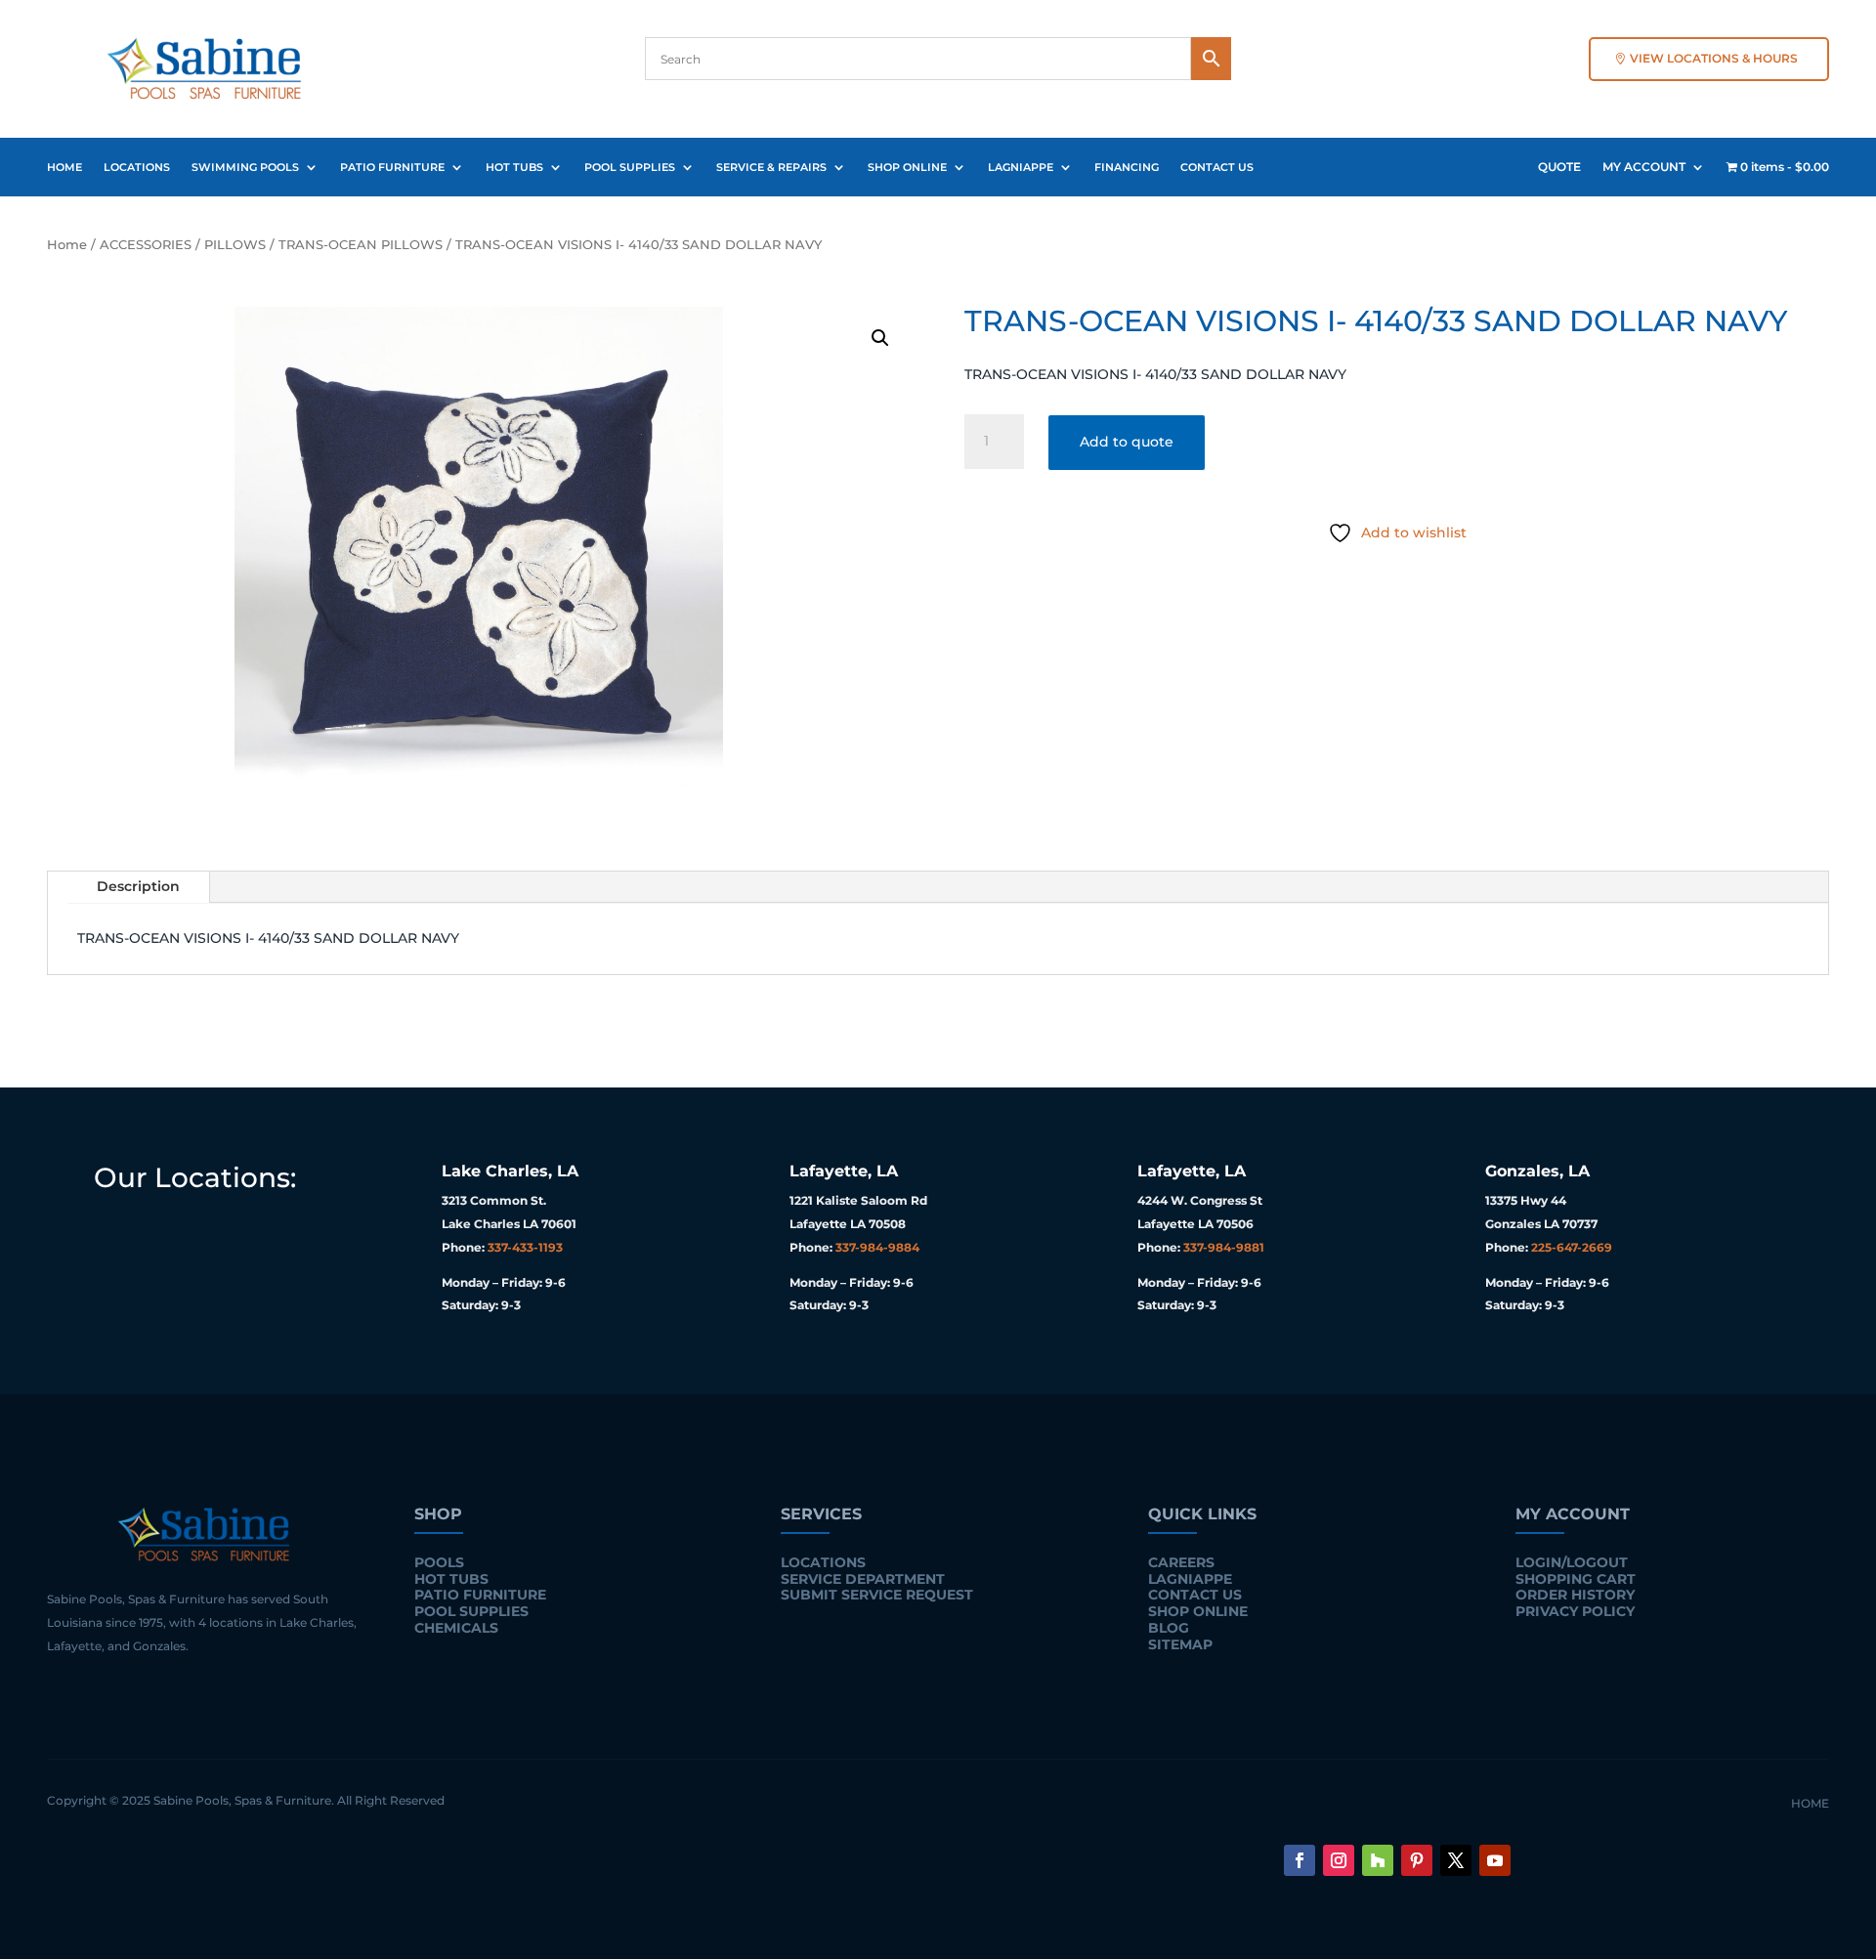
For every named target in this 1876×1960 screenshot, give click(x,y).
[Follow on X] (1456, 1860)
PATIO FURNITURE (392, 167)
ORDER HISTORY (1575, 1595)
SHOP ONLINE (907, 167)
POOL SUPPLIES (630, 167)
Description (138, 886)
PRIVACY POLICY (1575, 1611)
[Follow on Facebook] (1300, 1860)
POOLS (439, 1562)
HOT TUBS (514, 167)
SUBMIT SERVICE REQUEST (877, 1595)
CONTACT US (1217, 167)
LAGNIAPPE (1021, 167)
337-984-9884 (877, 1247)
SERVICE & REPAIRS (771, 167)
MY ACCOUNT (1644, 167)
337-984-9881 (1224, 1247)
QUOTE (1559, 167)
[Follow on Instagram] (1339, 1860)
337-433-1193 (525, 1247)
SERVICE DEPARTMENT (863, 1579)
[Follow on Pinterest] (1417, 1860)
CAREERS (1181, 1562)
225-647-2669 (1572, 1247)
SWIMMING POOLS (245, 167)
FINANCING (1127, 167)
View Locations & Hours (1714, 58)
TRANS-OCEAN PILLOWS (361, 245)
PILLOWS (235, 245)
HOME (64, 167)
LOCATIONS (137, 167)
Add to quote (1127, 442)
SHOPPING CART (1576, 1579)
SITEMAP (1180, 1644)
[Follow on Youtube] (1495, 1860)
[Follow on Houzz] (1378, 1860)
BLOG (1169, 1628)
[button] (880, 338)
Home (67, 245)
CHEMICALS (456, 1628)
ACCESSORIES (146, 245)
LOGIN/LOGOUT (1572, 1562)
